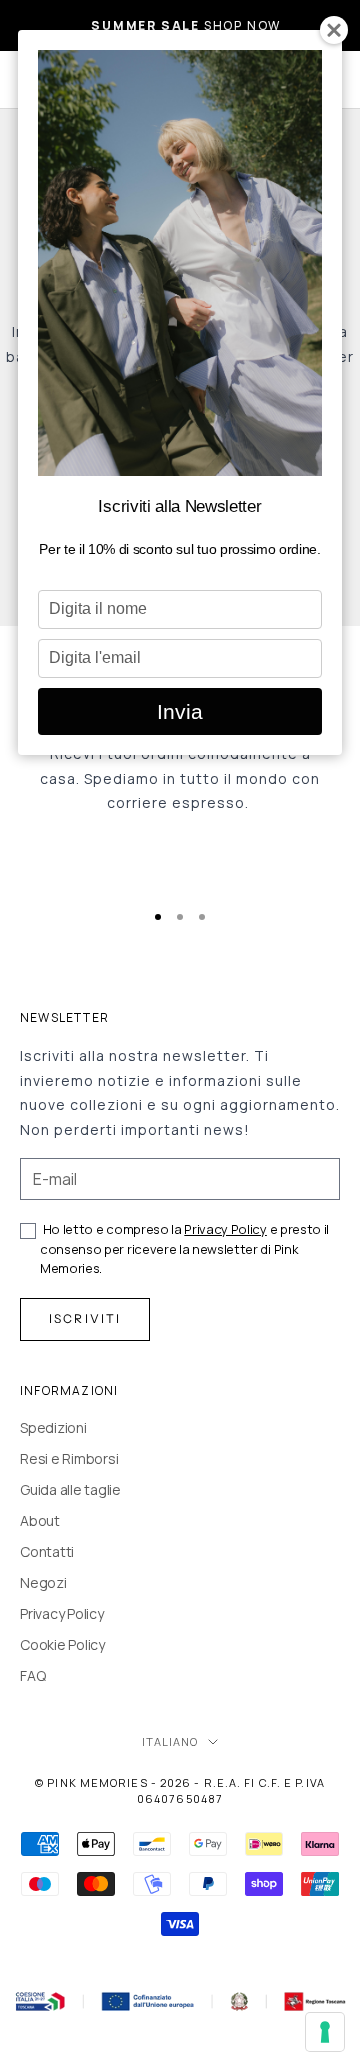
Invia (180, 711)
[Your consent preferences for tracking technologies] (325, 2032)
